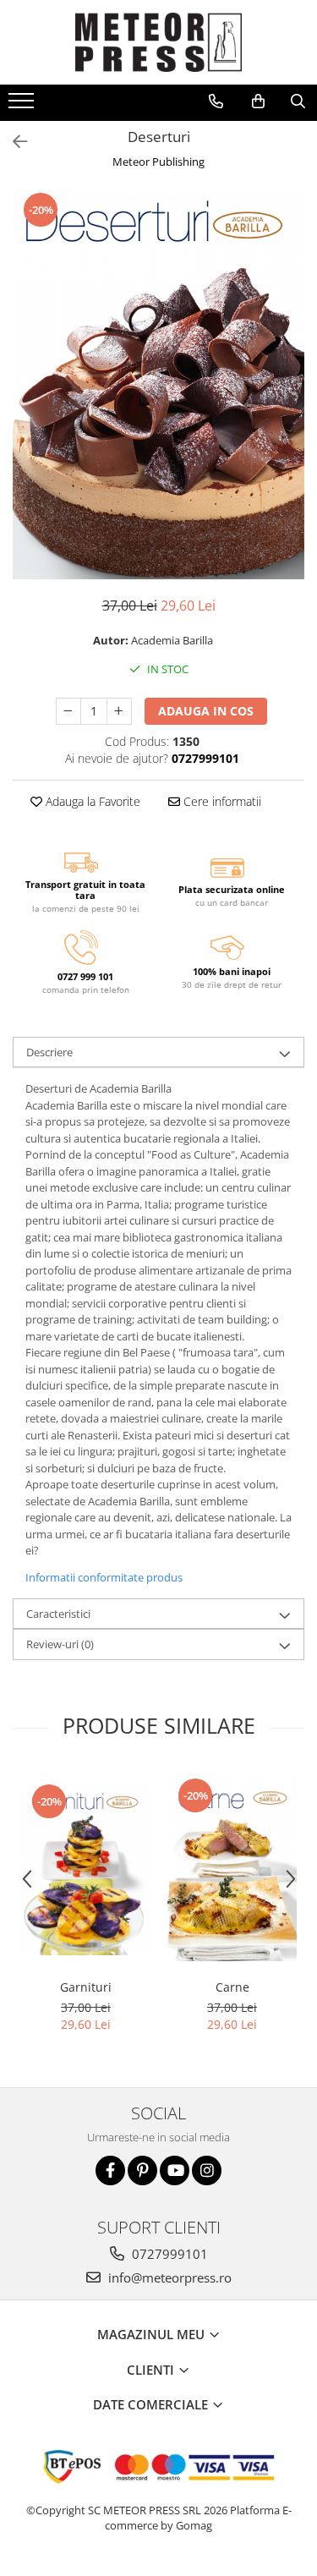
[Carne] (232, 1869)
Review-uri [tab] (60, 1644)
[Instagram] (207, 2170)
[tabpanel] (158, 385)
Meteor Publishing (158, 162)
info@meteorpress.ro (168, 2277)
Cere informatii (221, 801)
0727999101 (168, 2254)
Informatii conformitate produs (104, 1577)
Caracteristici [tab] (58, 1614)
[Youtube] (175, 2170)
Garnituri (86, 1987)
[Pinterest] (142, 2170)
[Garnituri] (86, 1869)
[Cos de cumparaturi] (258, 101)
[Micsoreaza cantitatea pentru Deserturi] (68, 711)
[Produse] (23, 106)
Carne (232, 1987)
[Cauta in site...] (298, 101)
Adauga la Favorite (91, 801)
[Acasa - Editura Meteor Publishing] (159, 42)
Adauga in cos (206, 711)
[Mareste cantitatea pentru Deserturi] (119, 711)
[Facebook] (110, 2170)
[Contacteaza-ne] (216, 101)
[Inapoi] (13, 142)
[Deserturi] (158, 385)
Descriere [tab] (49, 1052)
